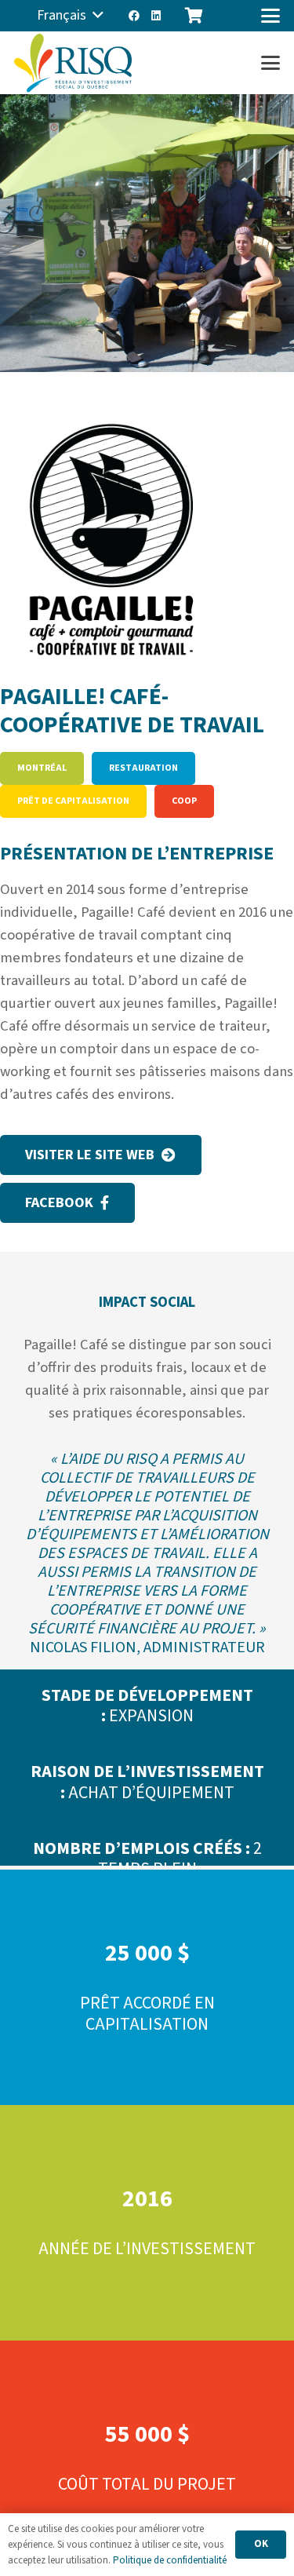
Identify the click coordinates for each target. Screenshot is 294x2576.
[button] (70, 16)
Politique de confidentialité (170, 2560)
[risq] (73, 63)
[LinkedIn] (156, 16)
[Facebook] (134, 16)
